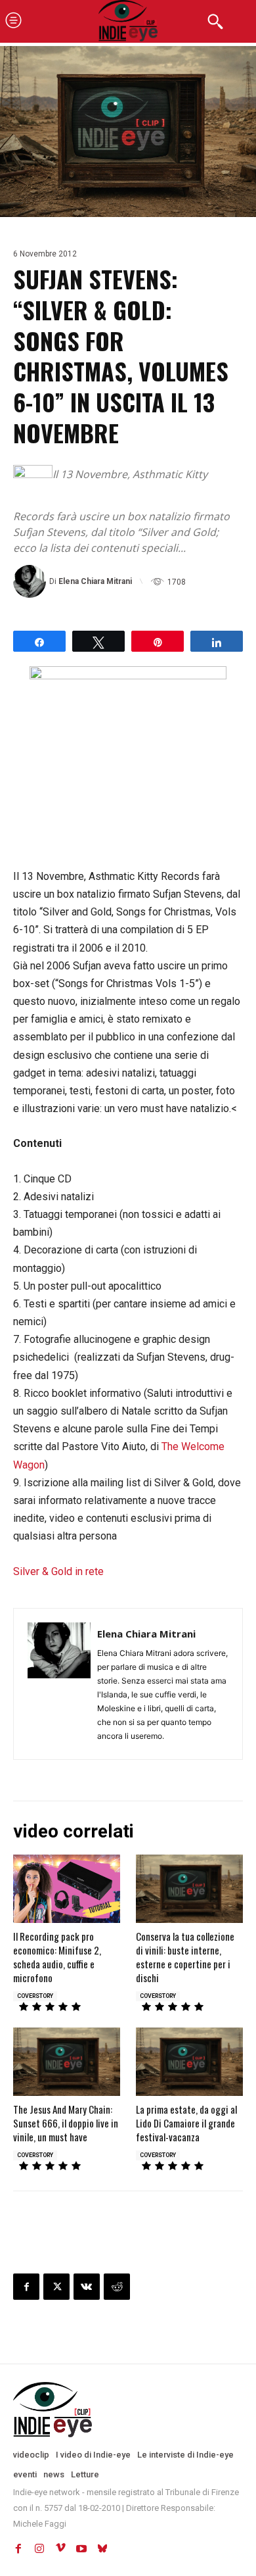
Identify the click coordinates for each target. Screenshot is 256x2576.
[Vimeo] (60, 2548)
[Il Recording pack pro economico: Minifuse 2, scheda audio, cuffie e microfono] (67, 1889)
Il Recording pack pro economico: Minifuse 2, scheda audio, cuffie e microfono (57, 1957)
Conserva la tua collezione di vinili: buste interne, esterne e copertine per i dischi (185, 1957)
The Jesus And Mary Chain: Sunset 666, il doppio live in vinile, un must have (66, 2123)
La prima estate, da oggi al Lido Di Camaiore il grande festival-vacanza (186, 2123)
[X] (56, 2287)
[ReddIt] (117, 2287)
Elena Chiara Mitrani (95, 581)
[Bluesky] (102, 2548)
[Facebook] (26, 2287)
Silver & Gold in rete (58, 1571)
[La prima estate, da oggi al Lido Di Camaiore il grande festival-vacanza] (189, 2062)
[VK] (87, 2287)
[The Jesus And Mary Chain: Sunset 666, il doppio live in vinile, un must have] (67, 2062)
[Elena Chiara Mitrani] (31, 581)
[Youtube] (81, 2548)
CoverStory (35, 1996)
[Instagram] (39, 2548)
